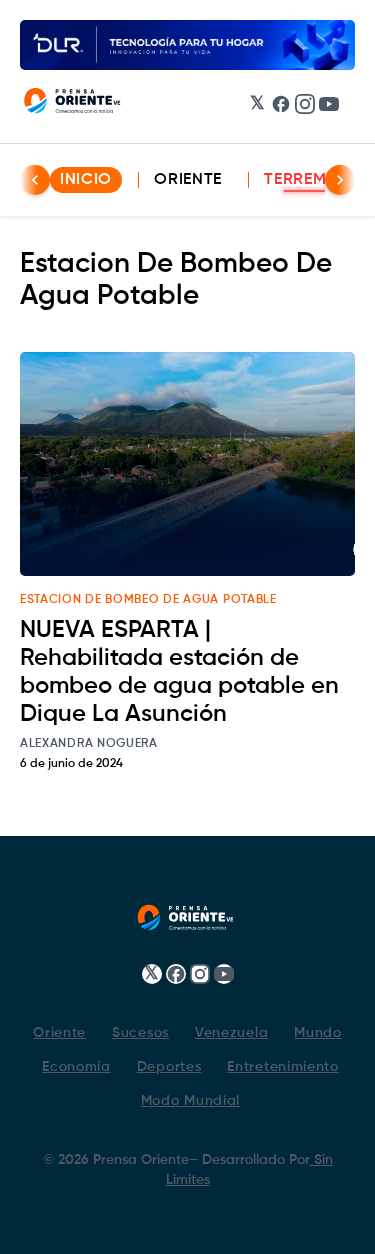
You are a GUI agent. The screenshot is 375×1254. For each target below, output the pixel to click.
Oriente (188, 180)
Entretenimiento (283, 1067)
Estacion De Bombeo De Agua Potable (148, 600)
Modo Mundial (190, 1101)
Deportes (169, 1067)
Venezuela (231, 1033)
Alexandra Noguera (89, 744)
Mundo (318, 1033)
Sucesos (140, 1033)
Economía (76, 1067)
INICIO (86, 180)
